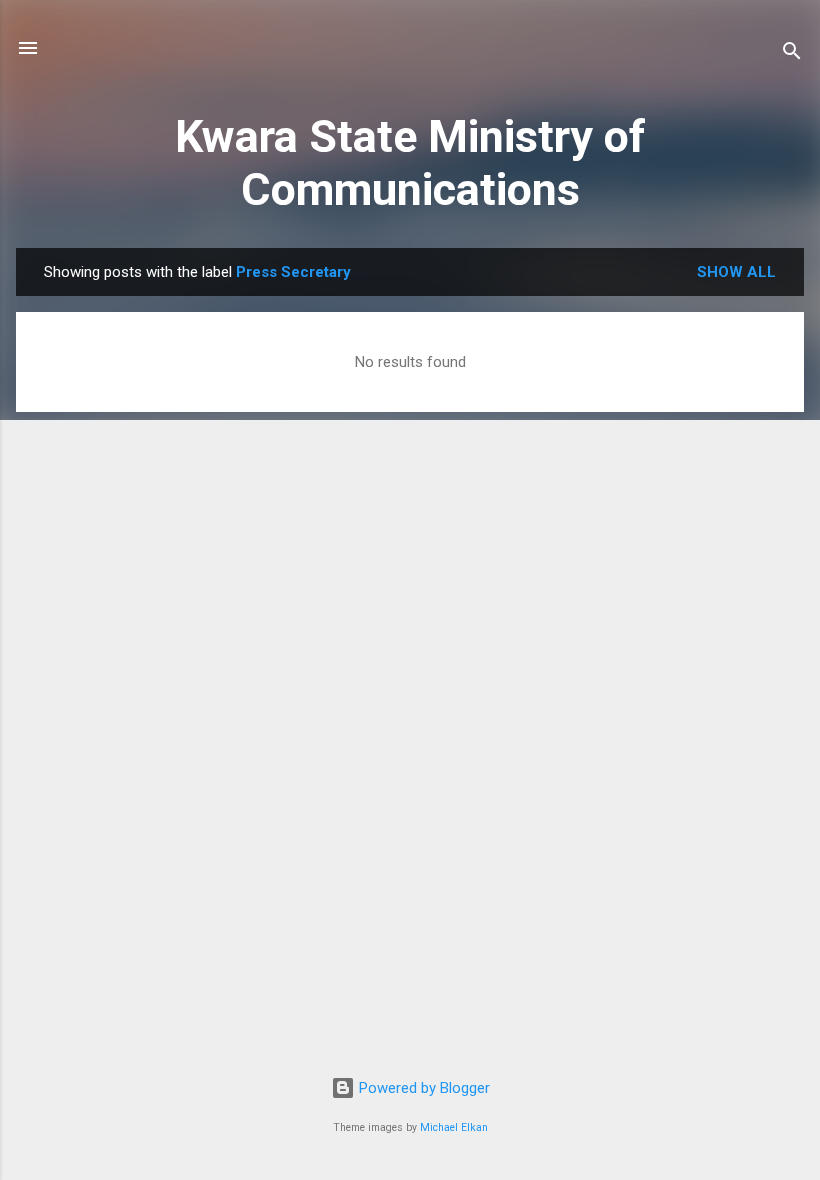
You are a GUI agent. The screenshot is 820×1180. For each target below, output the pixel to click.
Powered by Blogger (422, 1088)
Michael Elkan (454, 1127)
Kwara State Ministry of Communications (410, 163)
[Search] (792, 54)
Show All (736, 272)
